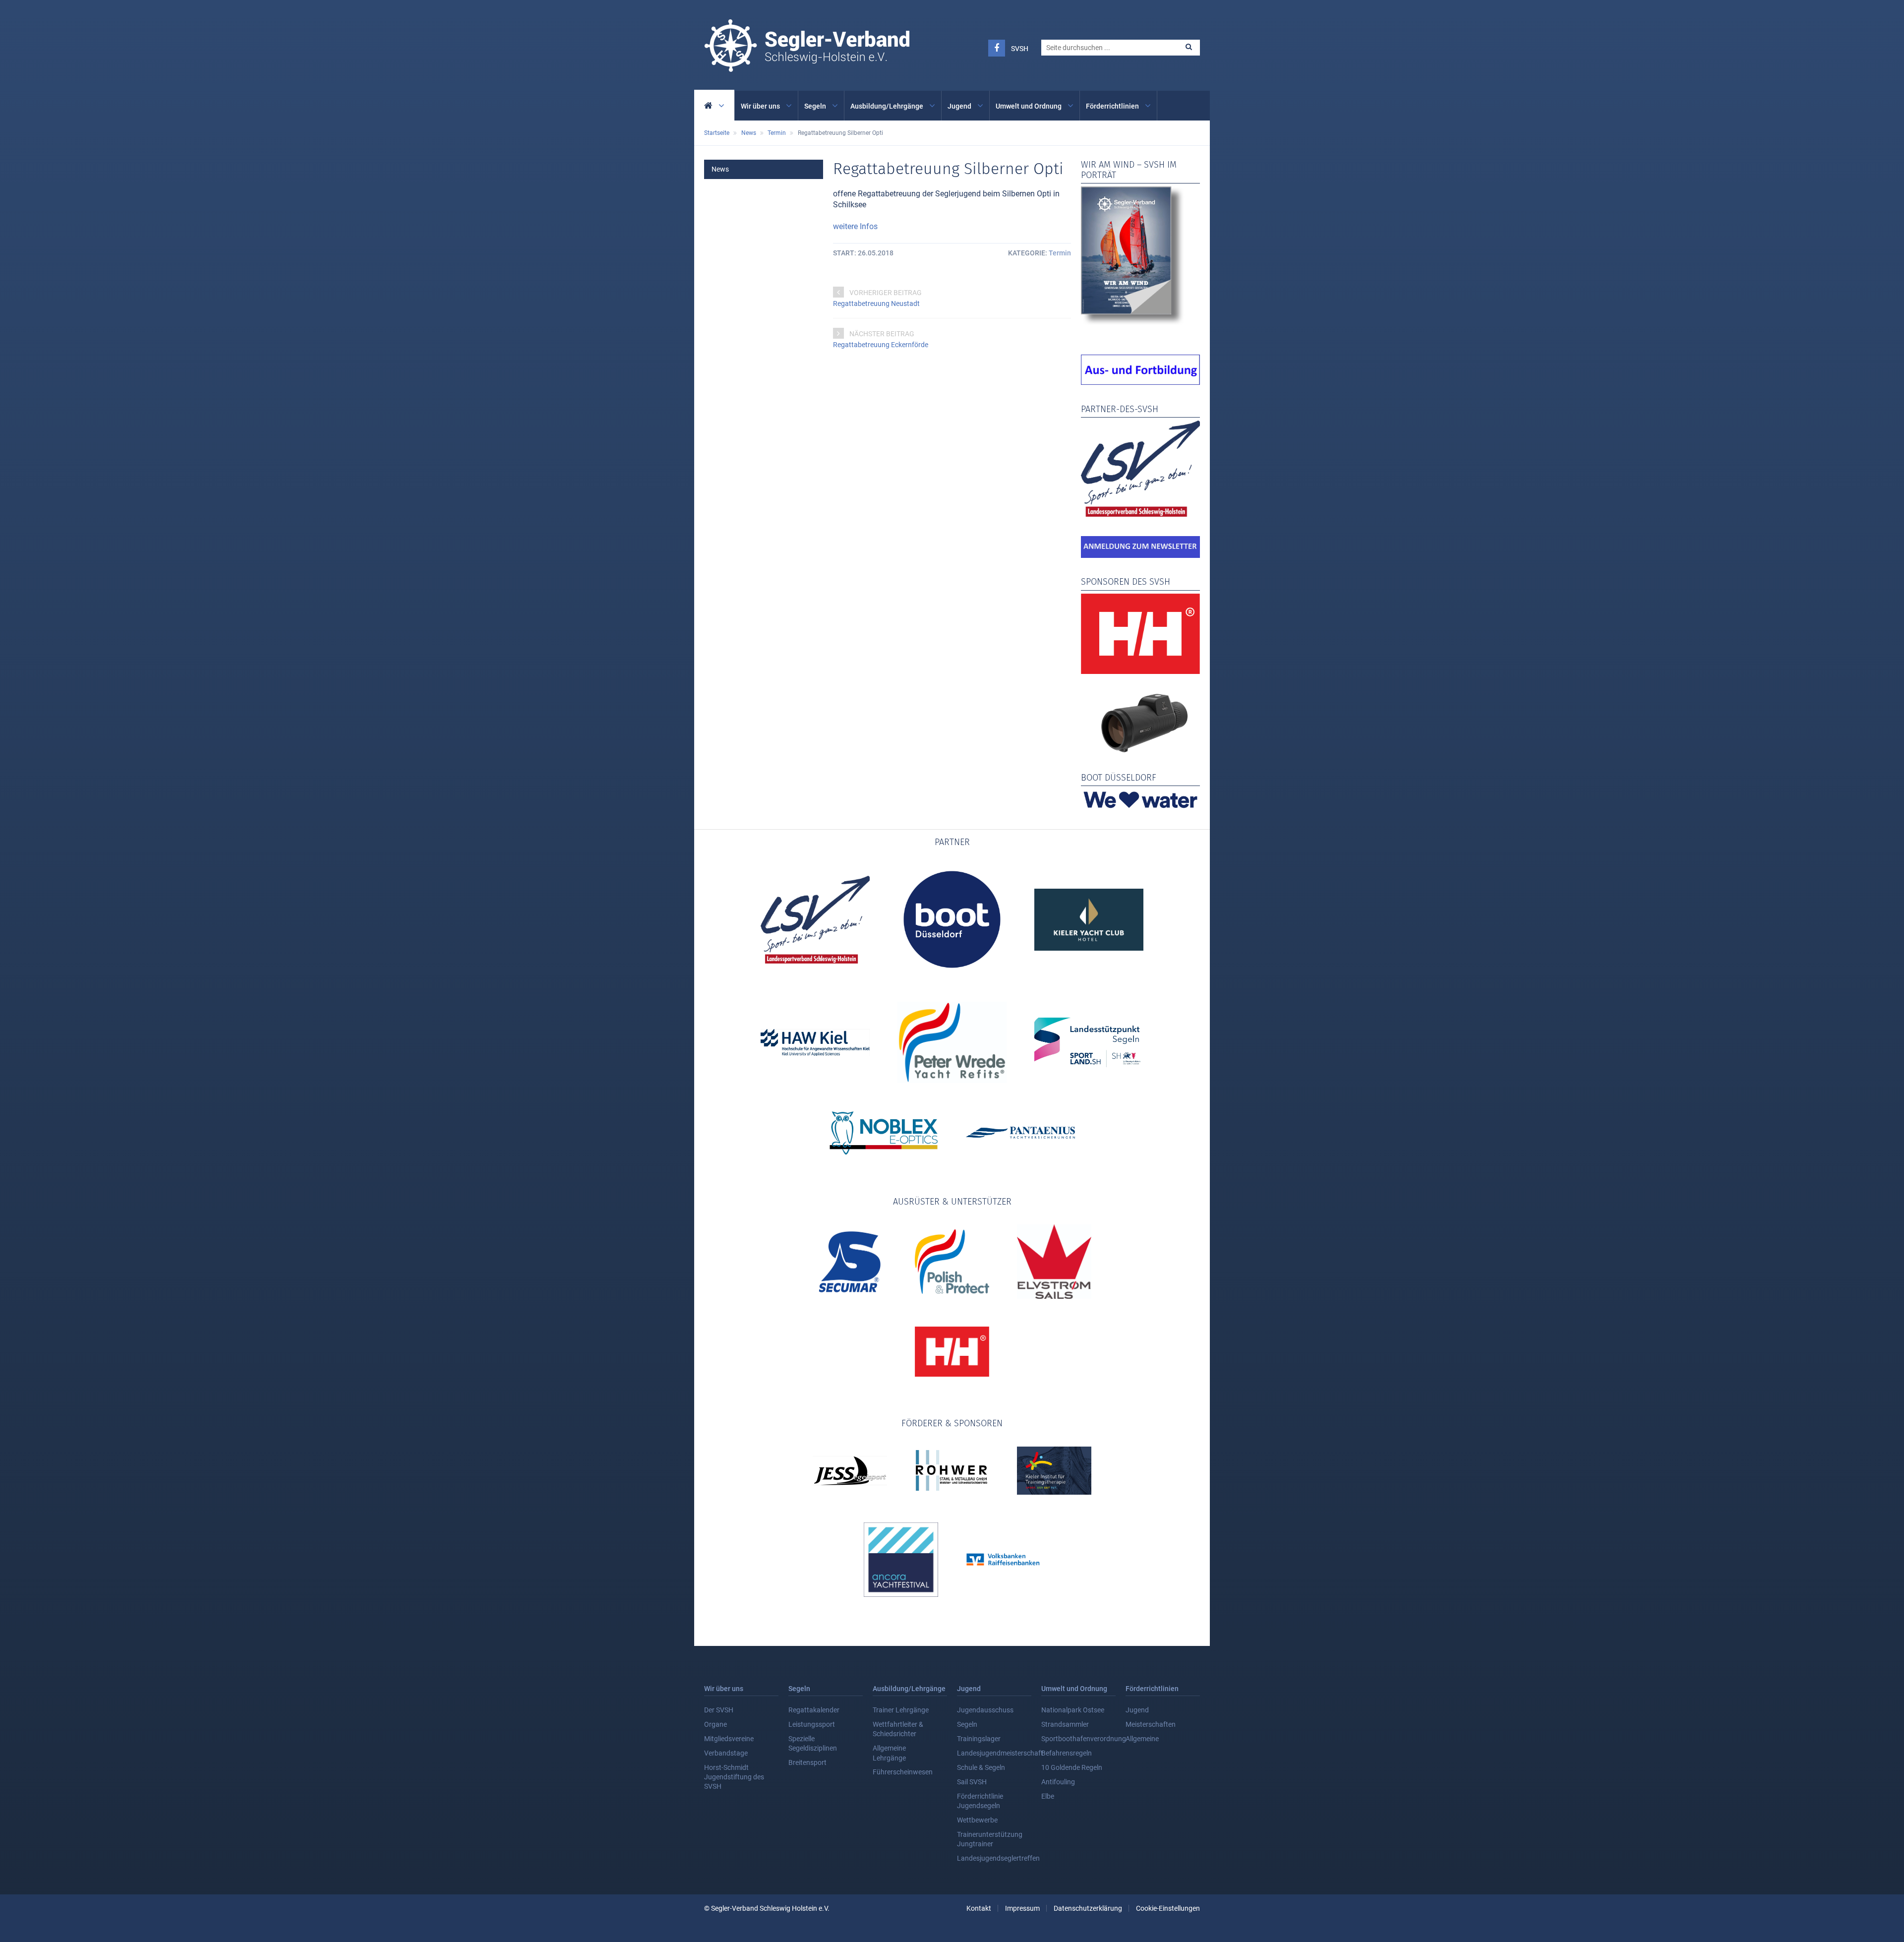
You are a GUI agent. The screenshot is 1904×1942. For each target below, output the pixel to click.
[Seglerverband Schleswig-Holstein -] (807, 66)
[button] (1189, 47)
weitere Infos (855, 226)
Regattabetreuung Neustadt (876, 303)
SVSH (1020, 49)
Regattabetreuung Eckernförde (881, 345)
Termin (1060, 253)
